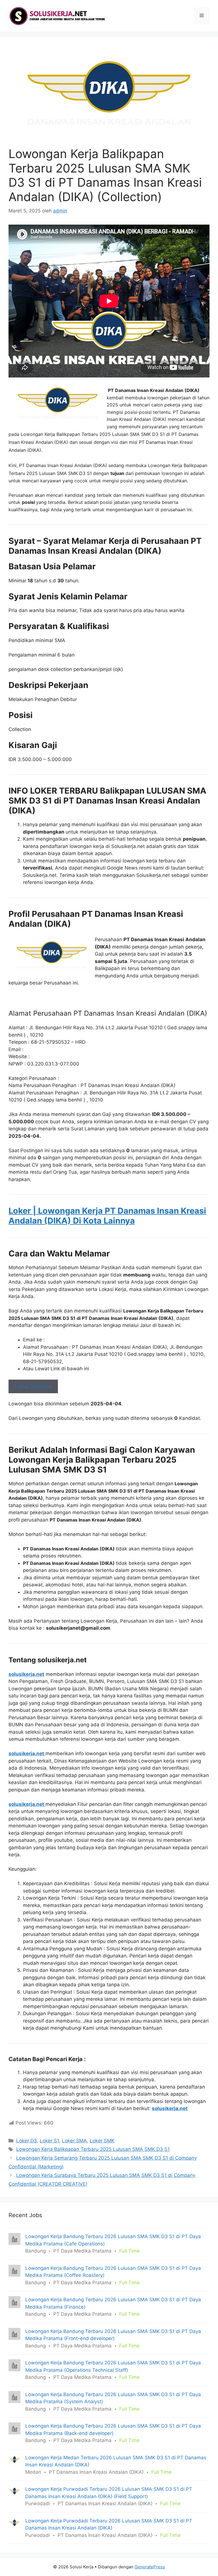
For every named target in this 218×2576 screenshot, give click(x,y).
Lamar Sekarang (33, 1386)
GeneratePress (150, 2567)
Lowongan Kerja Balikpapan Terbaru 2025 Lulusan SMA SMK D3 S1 (93, 2149)
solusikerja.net (26, 1674)
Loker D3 (27, 2141)
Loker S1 (49, 2141)
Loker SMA (74, 2141)
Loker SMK (102, 2141)
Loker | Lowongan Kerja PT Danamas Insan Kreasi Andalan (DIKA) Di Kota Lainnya (107, 1216)
